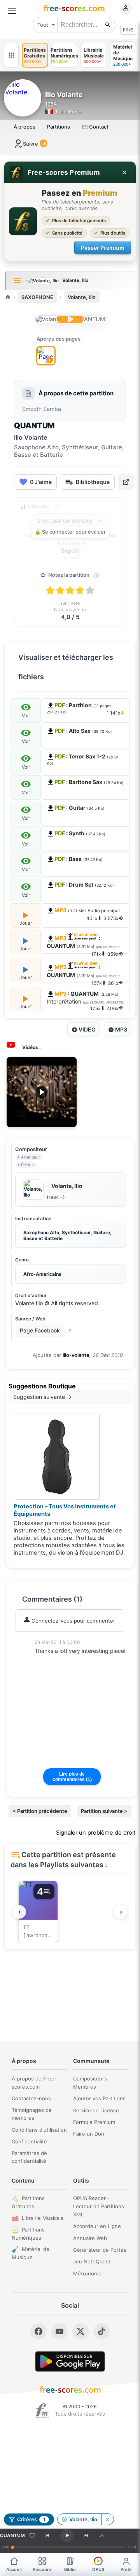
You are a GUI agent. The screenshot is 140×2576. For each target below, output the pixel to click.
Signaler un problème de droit (96, 1833)
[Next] (86, 2536)
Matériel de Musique (31, 2253)
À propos (24, 127)
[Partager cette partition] (126, 482)
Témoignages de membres (32, 2114)
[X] (80, 2331)
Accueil (14, 2569)
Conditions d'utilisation (39, 2130)
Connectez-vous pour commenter (73, 1621)
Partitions (59, 127)
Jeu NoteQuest (92, 2261)
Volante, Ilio (82, 297)
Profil (126, 2569)
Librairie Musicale (43, 2218)
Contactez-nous (31, 2098)
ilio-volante (76, 1355)
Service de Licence (96, 2110)
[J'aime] (32, 2536)
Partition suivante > (104, 1811)
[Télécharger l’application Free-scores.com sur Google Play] (70, 2361)
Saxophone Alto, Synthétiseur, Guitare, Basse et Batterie (67, 1235)
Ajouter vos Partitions (99, 2098)
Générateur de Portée (100, 2250)
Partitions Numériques (28, 2234)
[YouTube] (59, 2331)
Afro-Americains (42, 1274)
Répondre (52, 1661)
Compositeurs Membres (90, 2083)
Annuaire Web (90, 2238)
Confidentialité (29, 2141)
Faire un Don (89, 2134)
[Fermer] (124, 172)
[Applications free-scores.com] (11, 55)
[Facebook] (38, 2331)
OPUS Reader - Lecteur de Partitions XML (99, 2206)
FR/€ (128, 30)
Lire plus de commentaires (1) (72, 1777)
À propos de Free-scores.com (34, 2083)
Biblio (70, 2569)
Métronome (87, 2273)
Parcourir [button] (42, 2569)
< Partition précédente (40, 1811)
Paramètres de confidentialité (29, 2157)
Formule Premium (94, 2122)
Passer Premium (103, 248)
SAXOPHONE (37, 297)
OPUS (98, 2569)
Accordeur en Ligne (97, 2226)
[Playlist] (102, 2536)
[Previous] (47, 2536)
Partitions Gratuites (28, 2202)
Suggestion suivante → (42, 1397)
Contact (98, 127)
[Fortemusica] (42, 2411)
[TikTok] (101, 2331)
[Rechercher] (108, 25)
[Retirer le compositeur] (107, 2519)
